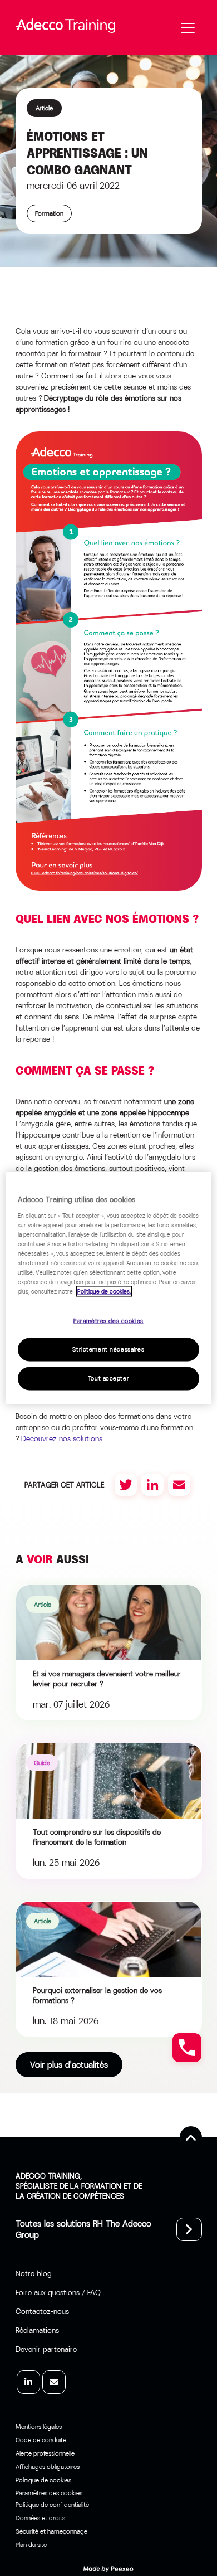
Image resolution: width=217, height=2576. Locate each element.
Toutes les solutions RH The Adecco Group (83, 2229)
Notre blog (34, 2273)
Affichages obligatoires (48, 2467)
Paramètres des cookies (108, 1321)
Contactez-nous (42, 2311)
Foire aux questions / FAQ (58, 2292)
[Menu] (188, 28)
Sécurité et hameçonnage (51, 2531)
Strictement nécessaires (108, 1350)
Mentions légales (39, 2427)
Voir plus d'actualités (69, 2065)
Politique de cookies (43, 2480)
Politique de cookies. (104, 1292)
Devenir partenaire (46, 2349)
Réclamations (37, 2330)
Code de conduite (41, 2440)
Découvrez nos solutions (62, 1438)
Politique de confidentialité (52, 2505)
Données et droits (40, 2518)
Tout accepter (108, 1379)
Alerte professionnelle (45, 2453)
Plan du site (31, 2545)
